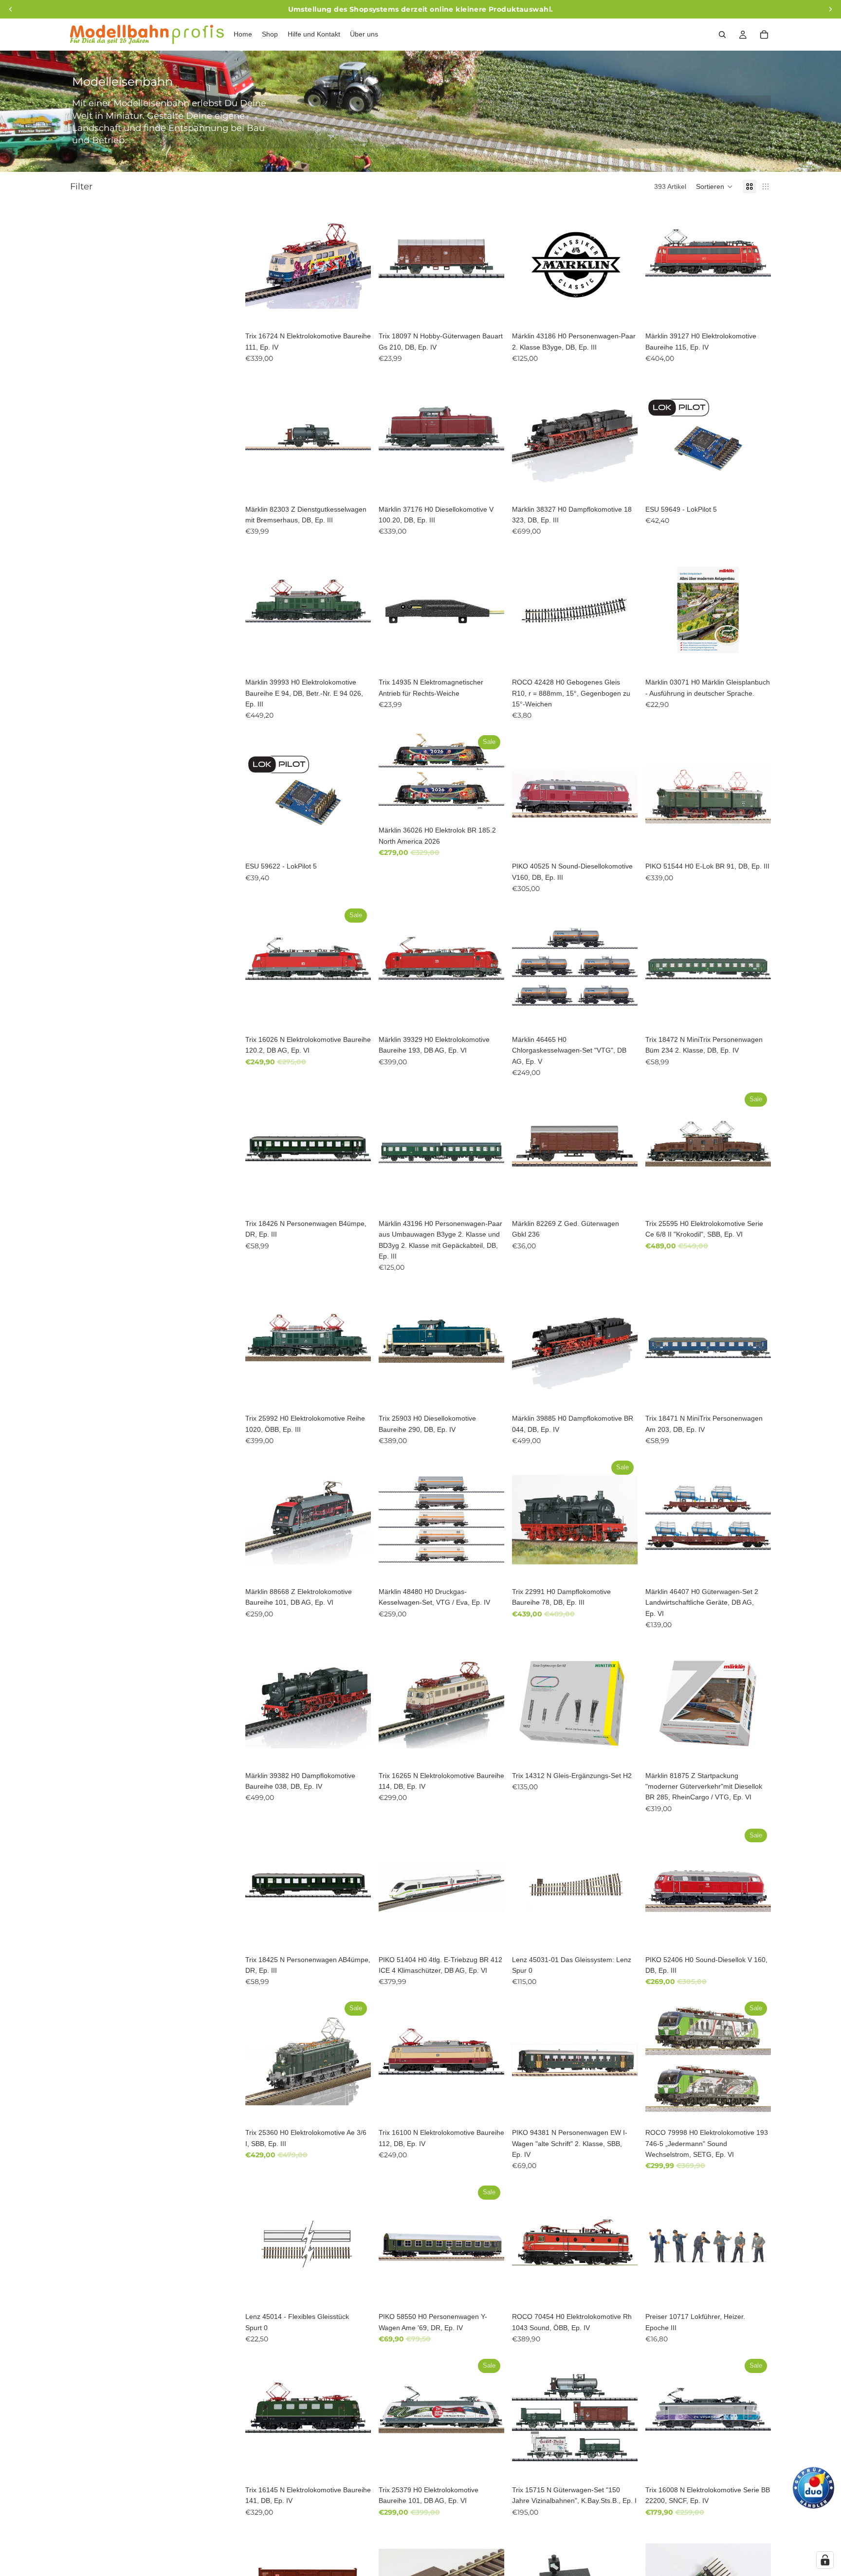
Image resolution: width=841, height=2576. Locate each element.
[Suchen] (722, 35)
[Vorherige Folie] (260, 264)
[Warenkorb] (764, 35)
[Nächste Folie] (356, 264)
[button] (714, 186)
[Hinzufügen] (356, 312)
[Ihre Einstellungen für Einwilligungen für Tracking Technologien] (825, 2560)
